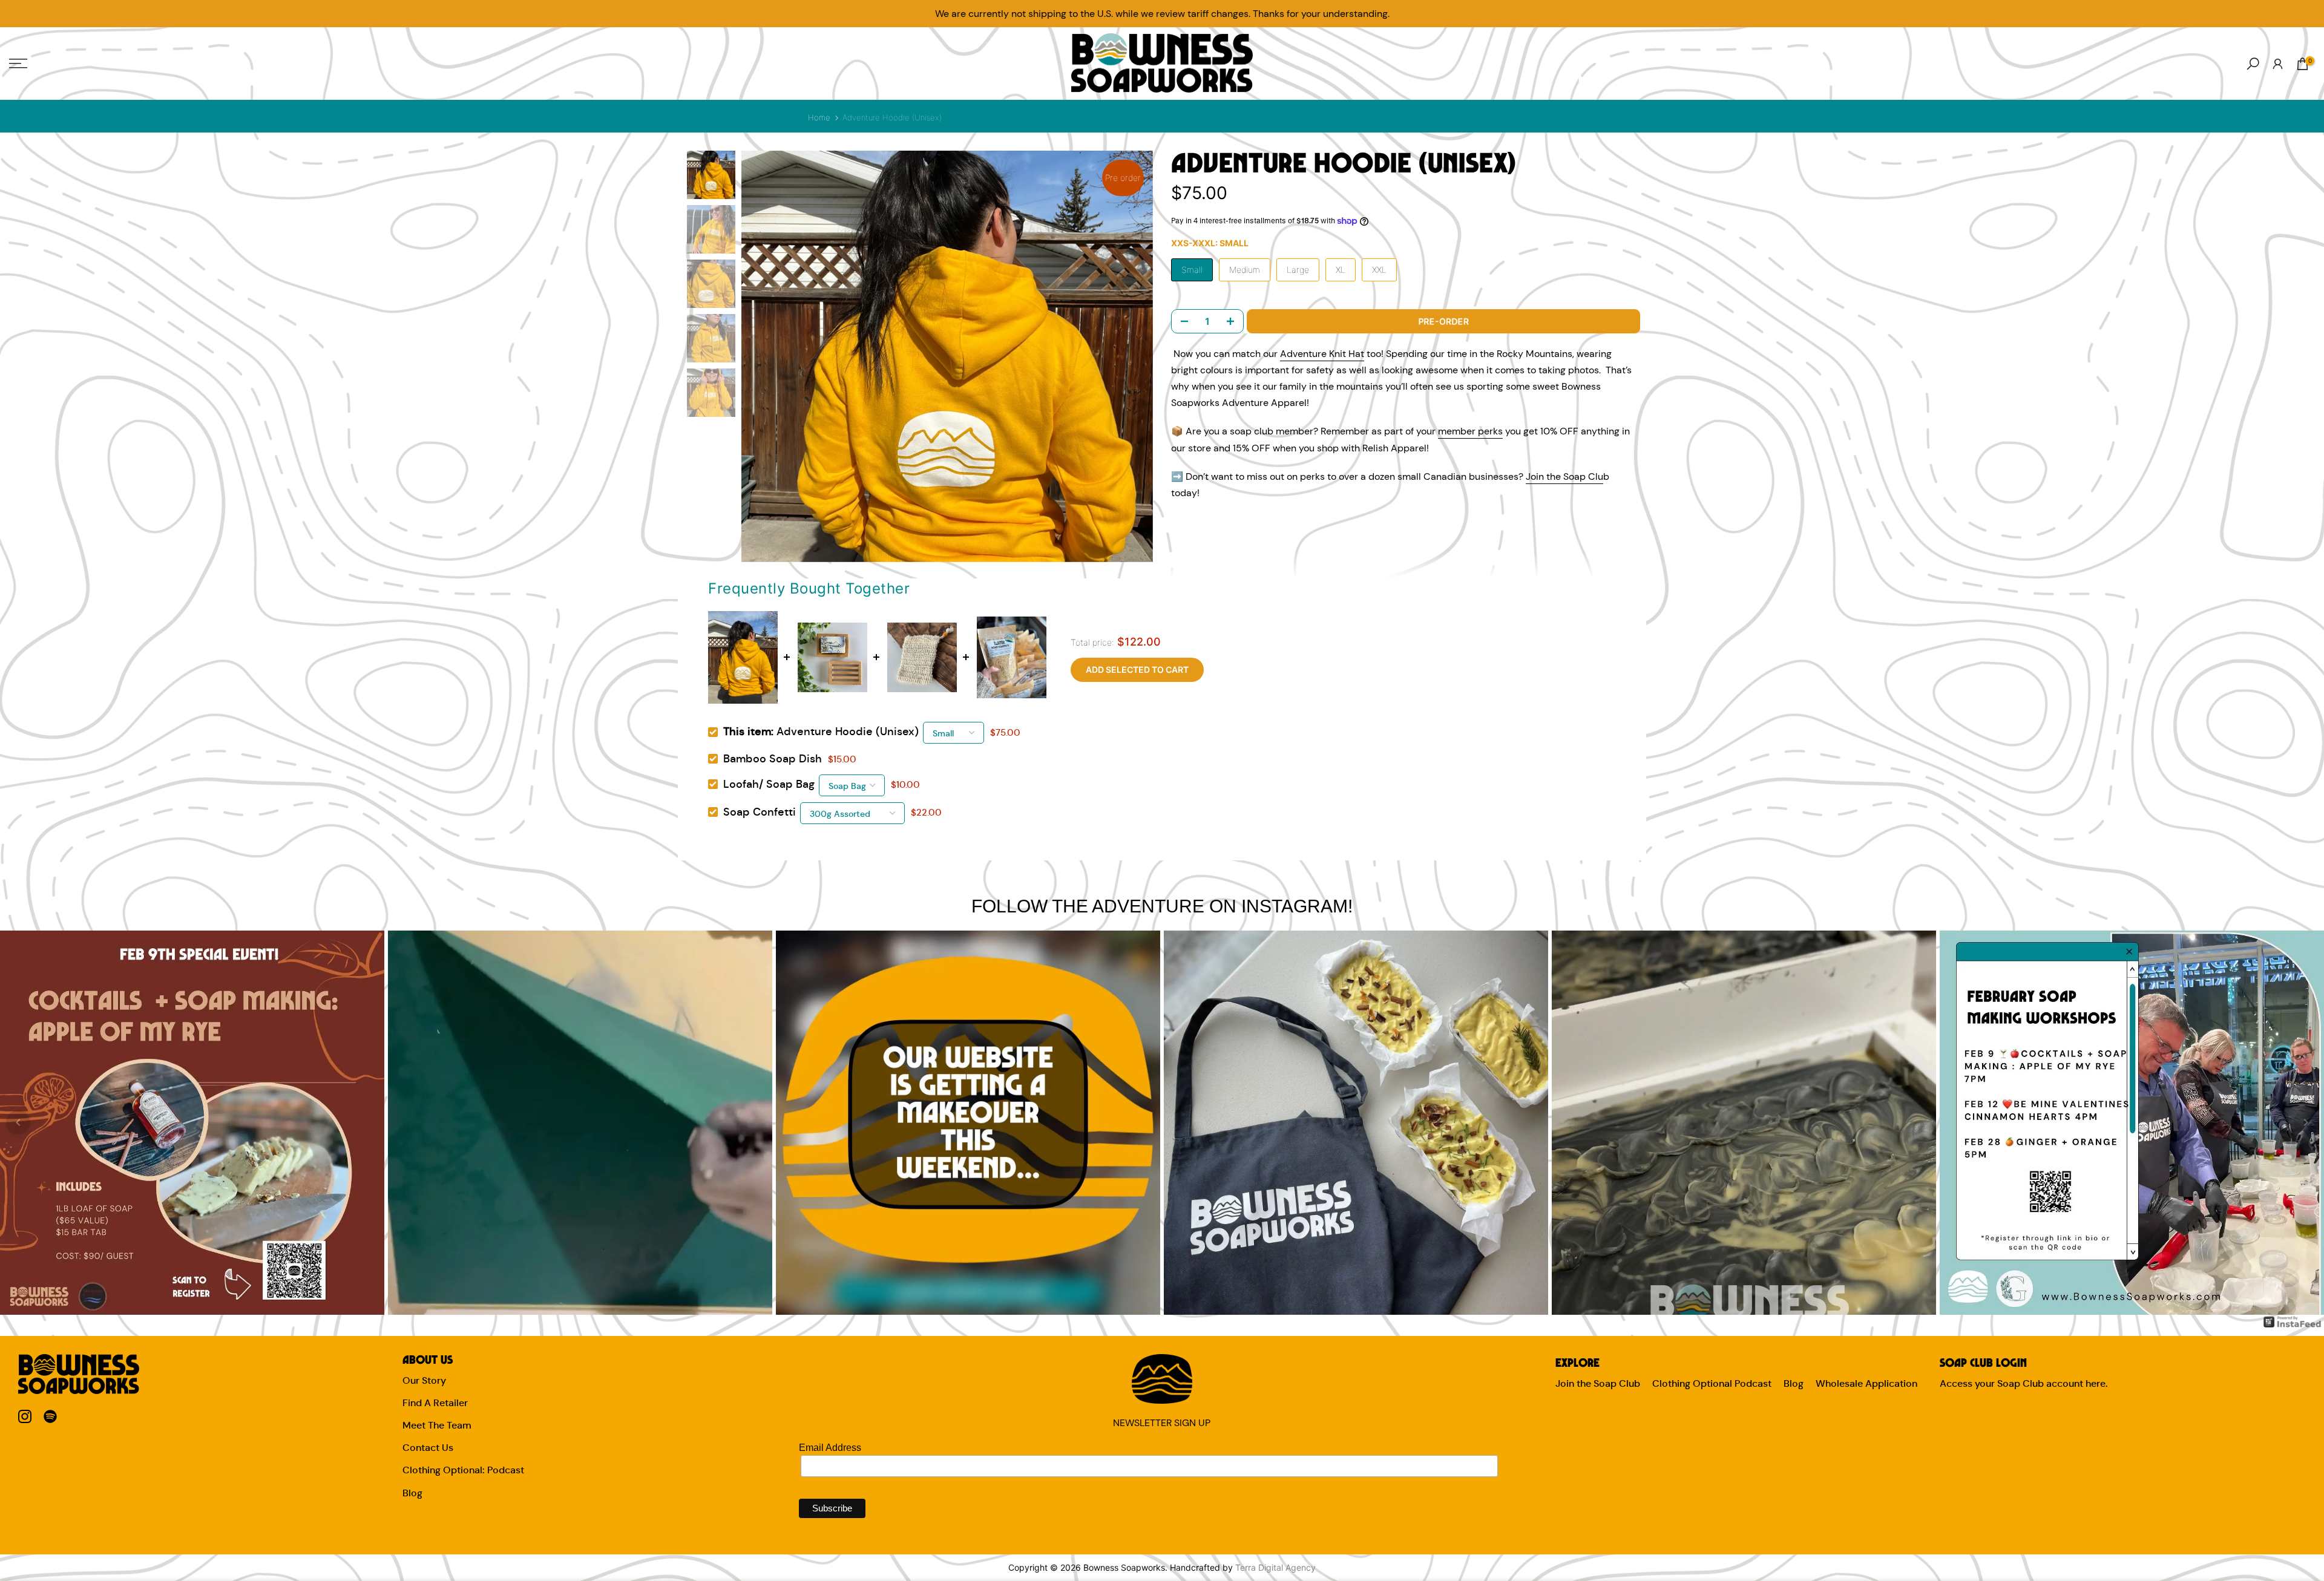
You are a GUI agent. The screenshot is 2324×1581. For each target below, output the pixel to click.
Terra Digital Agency (1275, 1567)
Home (819, 117)
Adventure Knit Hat (1322, 354)
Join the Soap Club (1598, 1383)
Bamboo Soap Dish (773, 759)
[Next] (2306, 1122)
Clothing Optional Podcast (1712, 1383)
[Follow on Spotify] (50, 1417)
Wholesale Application (1866, 1383)
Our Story (424, 1380)
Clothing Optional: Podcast (463, 1470)
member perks (1470, 431)
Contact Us (428, 1448)
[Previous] (18, 1122)
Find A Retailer (435, 1403)
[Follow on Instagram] (25, 1417)
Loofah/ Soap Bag (769, 784)
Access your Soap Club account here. (2024, 1383)
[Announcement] (1162, 14)
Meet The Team (437, 1425)
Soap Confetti (760, 812)
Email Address (830, 1448)
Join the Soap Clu (1564, 476)
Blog (412, 1493)
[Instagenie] (2293, 1321)
